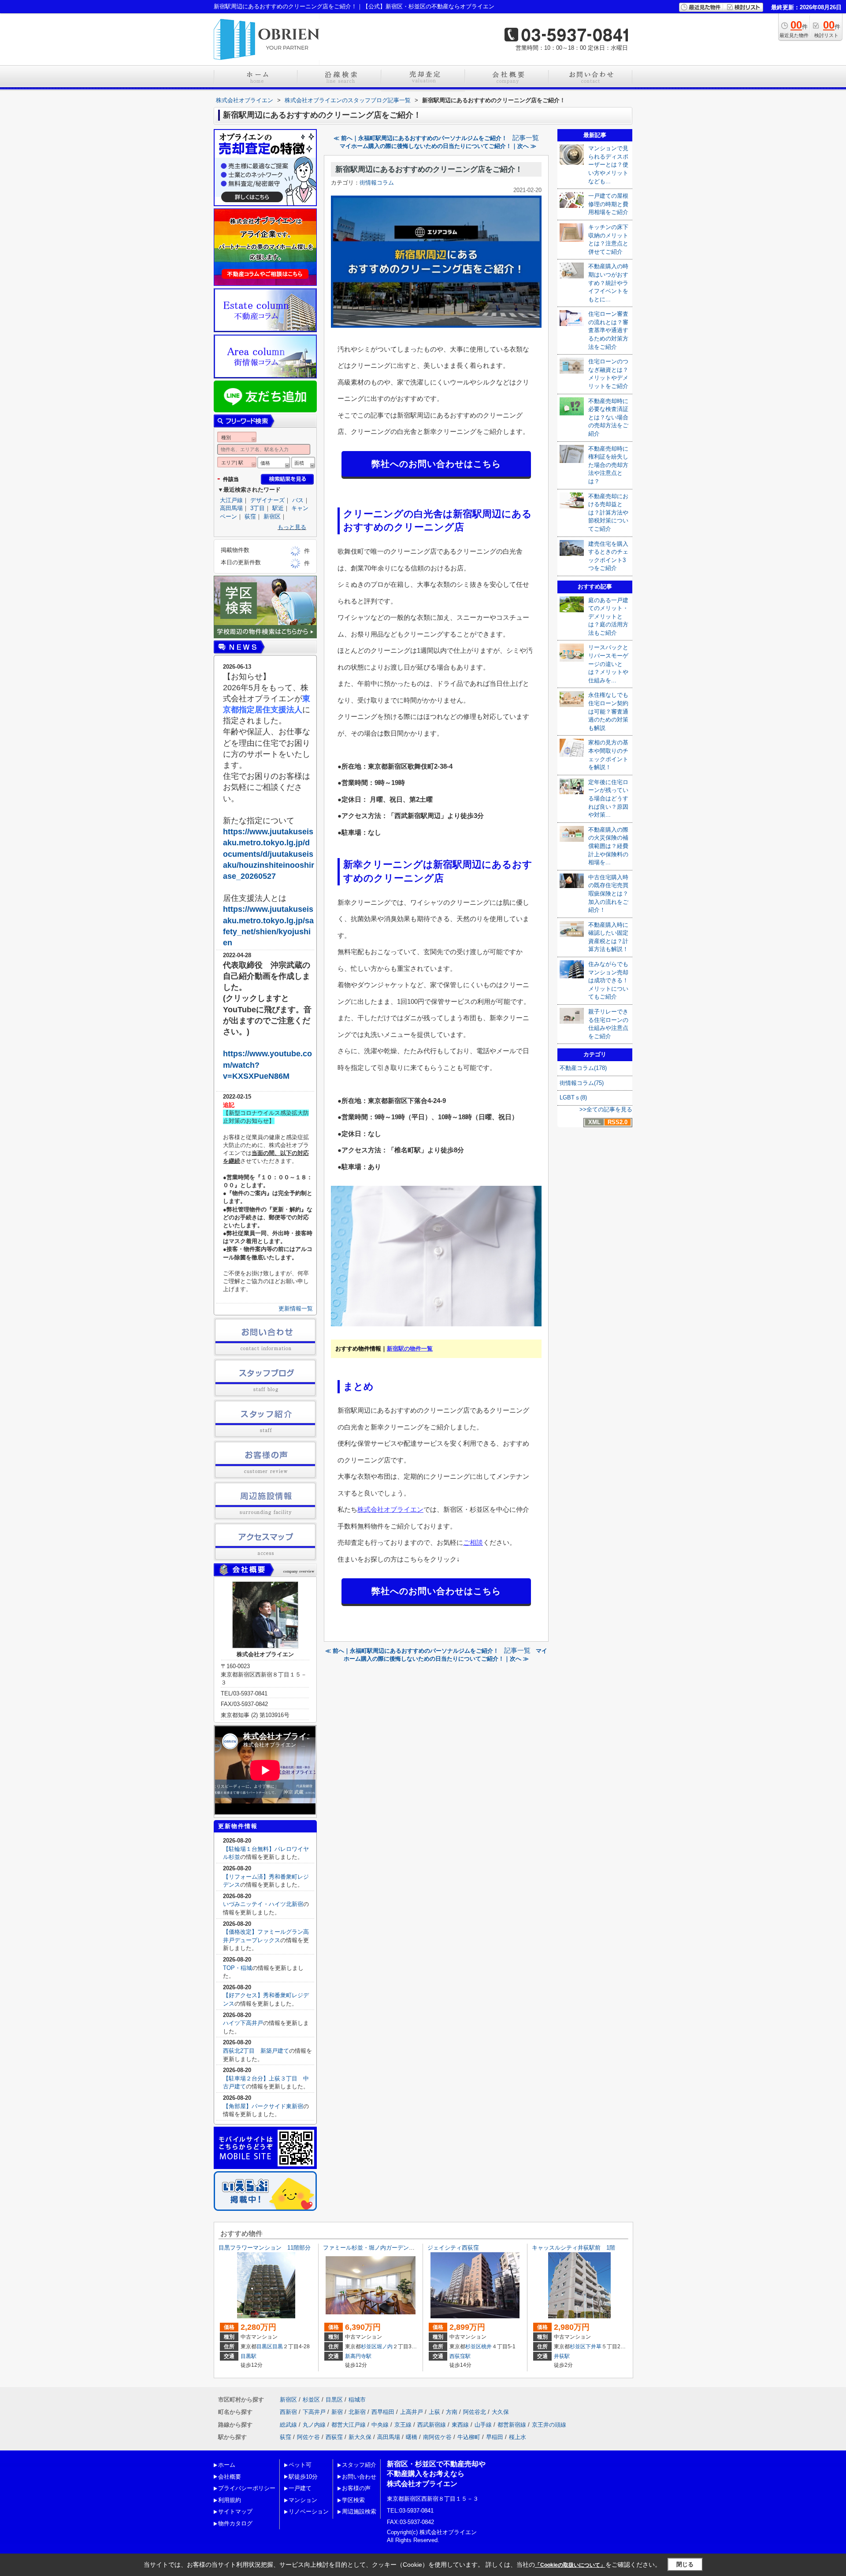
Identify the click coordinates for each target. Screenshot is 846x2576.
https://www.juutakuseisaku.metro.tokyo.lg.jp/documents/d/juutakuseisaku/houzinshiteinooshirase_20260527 (269, 854)
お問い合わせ (359, 2477)
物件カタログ (235, 2523)
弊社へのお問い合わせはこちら (436, 464)
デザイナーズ (267, 500)
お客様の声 (356, 2488)
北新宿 (357, 2412)
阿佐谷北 (475, 2412)
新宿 (337, 2412)
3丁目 (258, 508)
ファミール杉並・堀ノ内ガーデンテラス (375, 2248)
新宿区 (272, 516)
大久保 (500, 2412)
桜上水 (518, 2437)
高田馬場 (231, 508)
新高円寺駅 (358, 2356)
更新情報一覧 (296, 1308)
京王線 (403, 2425)
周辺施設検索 (359, 2511)
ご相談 (473, 1542)
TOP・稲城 (237, 1968)
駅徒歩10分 (303, 2477)
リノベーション (309, 2511)
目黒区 (264, 2347)
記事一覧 (526, 138)
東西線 (460, 2425)
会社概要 (230, 2477)
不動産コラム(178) (583, 1068)
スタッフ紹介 (359, 2465)
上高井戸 (412, 2412)
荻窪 (250, 516)
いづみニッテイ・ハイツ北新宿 (263, 1904)
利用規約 (230, 2500)
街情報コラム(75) (582, 1083)
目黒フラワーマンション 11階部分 (265, 2248)
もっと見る (292, 527)
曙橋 (412, 2437)
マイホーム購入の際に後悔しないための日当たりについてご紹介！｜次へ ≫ (438, 146)
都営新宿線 (512, 2425)
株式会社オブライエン (390, 1509)
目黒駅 (249, 2356)
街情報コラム (377, 183)
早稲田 (495, 2437)
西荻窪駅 (460, 2356)
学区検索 (353, 2500)
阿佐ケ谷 (308, 2437)
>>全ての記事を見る (606, 1109)
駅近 (278, 508)
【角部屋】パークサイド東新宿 (263, 2106)
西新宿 (288, 2412)
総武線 (288, 2425)
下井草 (594, 2347)
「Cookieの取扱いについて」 (570, 2565)
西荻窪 (334, 2437)
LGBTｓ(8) (573, 1097)
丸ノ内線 (314, 2425)
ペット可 (300, 2465)
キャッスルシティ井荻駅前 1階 (573, 2248)
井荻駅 (562, 2356)
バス (298, 500)
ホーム (227, 2465)
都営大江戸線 (349, 2425)
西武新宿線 (432, 2425)
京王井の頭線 (549, 2425)
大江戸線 (231, 500)
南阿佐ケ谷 (437, 2437)
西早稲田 (383, 2412)
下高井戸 (314, 2412)
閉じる (685, 2564)
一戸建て (300, 2488)
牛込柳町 (469, 2437)
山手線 (483, 2425)
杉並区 (369, 2347)
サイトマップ (235, 2511)
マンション (303, 2500)
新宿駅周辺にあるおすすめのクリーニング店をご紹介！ (429, 169)
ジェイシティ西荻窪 (453, 2248)
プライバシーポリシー (247, 2488)
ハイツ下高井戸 (243, 2023)
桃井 (486, 2347)
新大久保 (360, 2437)
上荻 (434, 2412)
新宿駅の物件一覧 (410, 1349)
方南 (452, 2412)
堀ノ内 (385, 2347)
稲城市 (357, 2400)
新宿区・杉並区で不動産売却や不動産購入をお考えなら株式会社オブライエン (436, 2474)
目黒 (278, 2347)
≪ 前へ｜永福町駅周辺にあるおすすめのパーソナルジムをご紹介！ (420, 138)
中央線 (380, 2425)
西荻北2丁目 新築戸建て (256, 2051)
